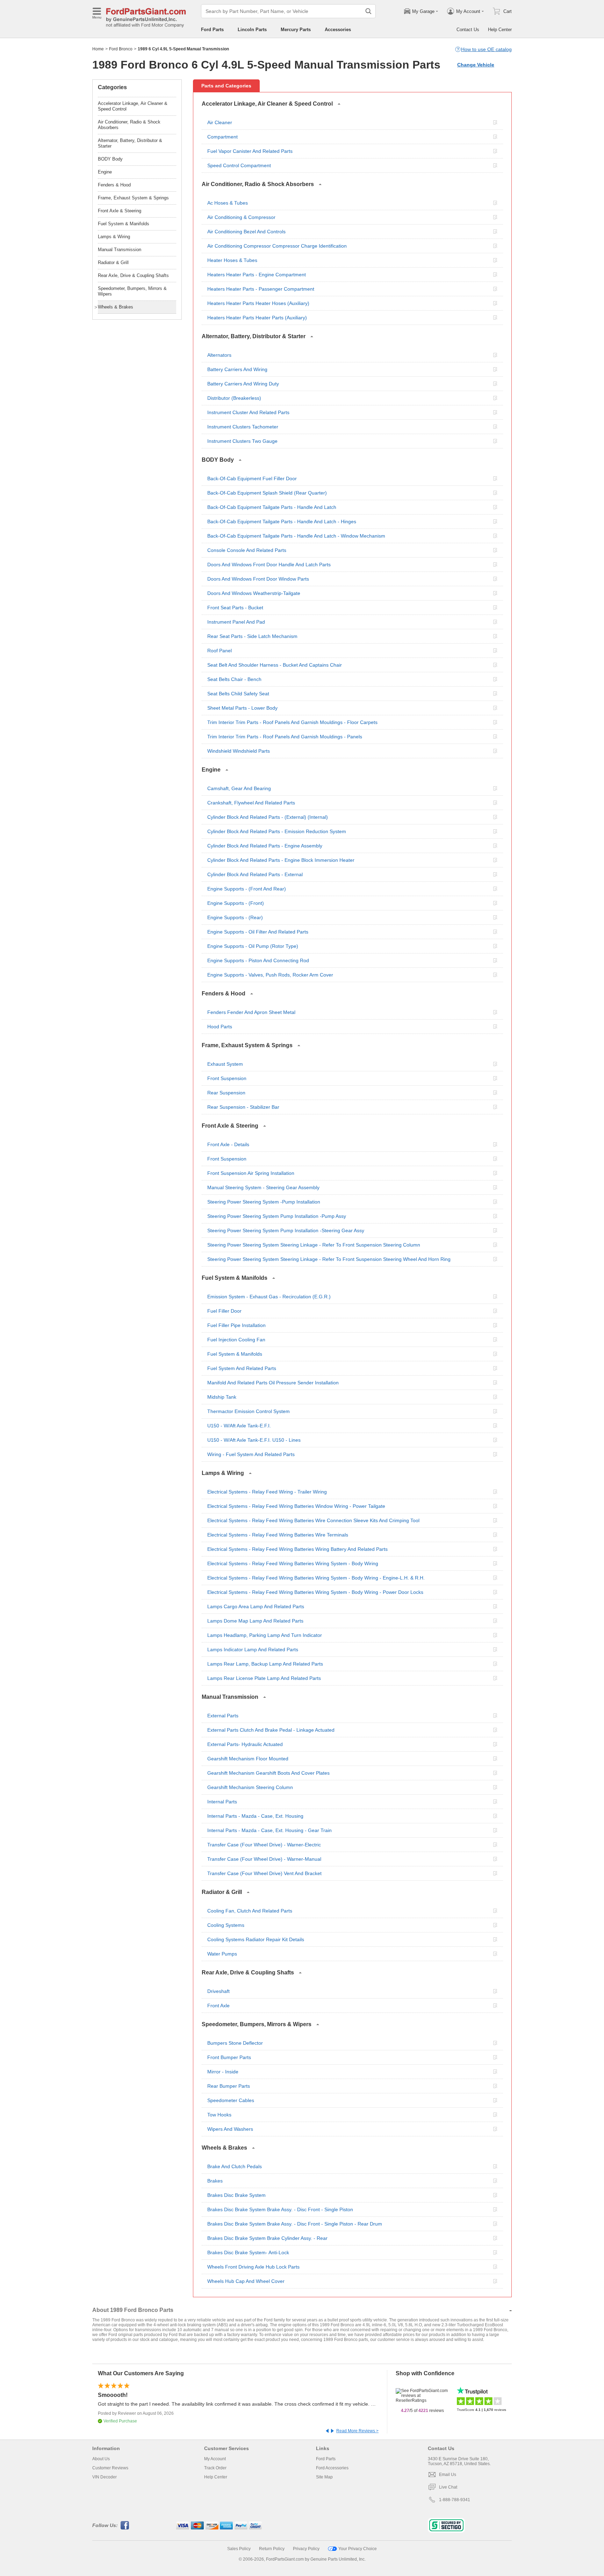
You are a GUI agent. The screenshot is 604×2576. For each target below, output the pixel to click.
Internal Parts (222, 1802)
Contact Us (468, 30)
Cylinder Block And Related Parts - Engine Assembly (265, 846)
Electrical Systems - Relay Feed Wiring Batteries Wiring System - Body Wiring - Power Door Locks (315, 1592)
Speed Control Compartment (239, 165)
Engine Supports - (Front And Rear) (247, 889)
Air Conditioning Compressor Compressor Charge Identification (277, 246)
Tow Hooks (219, 2115)
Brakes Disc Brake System (236, 2195)
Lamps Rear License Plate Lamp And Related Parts (264, 1678)
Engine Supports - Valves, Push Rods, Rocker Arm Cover (270, 975)
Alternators (219, 355)
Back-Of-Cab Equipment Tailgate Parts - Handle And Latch (272, 507)
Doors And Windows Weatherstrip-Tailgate (254, 593)
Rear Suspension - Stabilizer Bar (243, 1107)
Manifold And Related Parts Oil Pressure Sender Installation (273, 1383)
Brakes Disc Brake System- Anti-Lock (248, 2252)
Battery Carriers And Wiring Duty (243, 384)
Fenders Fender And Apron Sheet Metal (251, 1012)
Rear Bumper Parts (229, 2086)
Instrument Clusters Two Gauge (242, 441)
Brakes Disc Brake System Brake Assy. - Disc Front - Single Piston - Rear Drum (295, 2224)
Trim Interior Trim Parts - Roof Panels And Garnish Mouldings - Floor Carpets (292, 722)
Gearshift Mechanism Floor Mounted (248, 1759)
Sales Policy (239, 2549)
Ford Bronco (121, 49)
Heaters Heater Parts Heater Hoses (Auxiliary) (258, 303)
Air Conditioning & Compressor (241, 217)
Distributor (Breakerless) (234, 398)
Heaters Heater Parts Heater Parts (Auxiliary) (257, 318)
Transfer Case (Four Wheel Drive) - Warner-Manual (264, 1859)
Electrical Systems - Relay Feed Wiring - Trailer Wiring (267, 1492)
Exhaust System (225, 1064)
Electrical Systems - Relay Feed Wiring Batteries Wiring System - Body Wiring (293, 1563)
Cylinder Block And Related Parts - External (255, 874)
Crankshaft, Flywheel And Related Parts (251, 803)
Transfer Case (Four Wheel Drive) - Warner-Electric (264, 1845)
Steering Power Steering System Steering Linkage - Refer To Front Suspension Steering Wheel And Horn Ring (329, 1259)
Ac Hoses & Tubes (228, 203)
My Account (215, 2459)
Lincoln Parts (252, 30)
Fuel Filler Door (224, 1311)
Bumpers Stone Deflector (235, 2043)
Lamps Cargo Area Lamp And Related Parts (256, 1606)
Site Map (324, 2477)
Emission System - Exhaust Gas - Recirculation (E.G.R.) (269, 1297)
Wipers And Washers (230, 2129)
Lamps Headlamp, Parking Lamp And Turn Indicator (265, 1635)
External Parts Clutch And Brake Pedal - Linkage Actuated (271, 1730)
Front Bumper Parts (229, 2057)
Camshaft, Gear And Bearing (239, 788)
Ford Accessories (332, 2468)
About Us (101, 2459)
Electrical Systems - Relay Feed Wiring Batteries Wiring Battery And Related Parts (297, 1549)
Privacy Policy (306, 2549)
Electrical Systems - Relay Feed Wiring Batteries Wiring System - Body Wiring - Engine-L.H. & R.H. (316, 1578)
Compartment (222, 137)
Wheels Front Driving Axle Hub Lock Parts (253, 2267)
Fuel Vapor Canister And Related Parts (250, 151)
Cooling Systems (226, 1925)
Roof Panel (220, 651)
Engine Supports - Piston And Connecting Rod (258, 960)
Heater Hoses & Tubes (232, 260)
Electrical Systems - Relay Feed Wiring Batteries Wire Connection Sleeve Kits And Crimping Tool (313, 1520)
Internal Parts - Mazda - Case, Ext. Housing (255, 1816)
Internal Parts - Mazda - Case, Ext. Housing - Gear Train (269, 1830)
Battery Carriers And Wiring (237, 369)
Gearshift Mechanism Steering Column (250, 1787)
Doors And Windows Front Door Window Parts (258, 579)
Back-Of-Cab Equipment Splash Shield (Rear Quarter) (267, 493)
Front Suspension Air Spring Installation (251, 1173)
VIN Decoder (105, 2477)
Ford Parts (212, 30)
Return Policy (272, 2549)
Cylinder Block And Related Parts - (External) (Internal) (268, 817)
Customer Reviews (110, 2468)
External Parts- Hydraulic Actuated (245, 1744)
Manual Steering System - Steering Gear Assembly (263, 1187)
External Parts (223, 1716)
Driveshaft (218, 1991)
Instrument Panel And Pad (236, 622)
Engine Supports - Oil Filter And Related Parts (258, 932)
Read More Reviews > (357, 2431)
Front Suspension (227, 1078)
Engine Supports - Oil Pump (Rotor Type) (253, 946)
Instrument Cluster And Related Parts (248, 412)
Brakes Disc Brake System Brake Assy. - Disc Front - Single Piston (280, 2209)
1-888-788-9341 (455, 2500)
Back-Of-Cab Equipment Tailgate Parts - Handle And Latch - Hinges (282, 521)
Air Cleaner (220, 122)
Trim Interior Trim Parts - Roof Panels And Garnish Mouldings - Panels (285, 737)
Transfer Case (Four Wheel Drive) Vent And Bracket (264, 1873)
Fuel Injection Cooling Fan (236, 1340)
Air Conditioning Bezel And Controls (246, 232)
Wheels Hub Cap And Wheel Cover (246, 2281)
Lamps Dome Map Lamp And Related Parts (255, 1621)
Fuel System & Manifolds (235, 1354)
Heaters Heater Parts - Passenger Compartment (261, 289)
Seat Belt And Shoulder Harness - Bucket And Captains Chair (275, 665)
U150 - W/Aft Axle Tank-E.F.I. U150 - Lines (254, 1440)
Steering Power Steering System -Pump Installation (264, 1202)
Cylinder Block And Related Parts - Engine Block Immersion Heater (281, 860)
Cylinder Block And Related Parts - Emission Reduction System (277, 831)
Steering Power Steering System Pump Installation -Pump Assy (277, 1216)
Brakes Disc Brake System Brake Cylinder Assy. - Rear (267, 2238)
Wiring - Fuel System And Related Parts (251, 1454)
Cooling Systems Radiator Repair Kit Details (256, 1939)
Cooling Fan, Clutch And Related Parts (250, 1911)
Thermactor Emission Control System (249, 1411)
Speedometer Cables (231, 2100)
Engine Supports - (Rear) (235, 917)
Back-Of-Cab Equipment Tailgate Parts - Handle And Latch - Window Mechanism (296, 536)
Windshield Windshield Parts (239, 751)
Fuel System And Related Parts (242, 1368)
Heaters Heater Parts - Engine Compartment (257, 275)
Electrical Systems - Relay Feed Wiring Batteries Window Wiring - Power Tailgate (296, 1506)
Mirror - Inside (223, 2072)
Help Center (500, 30)
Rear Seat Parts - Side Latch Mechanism (252, 636)
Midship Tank (222, 1397)
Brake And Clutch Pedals (235, 2166)
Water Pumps (222, 1954)
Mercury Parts (296, 30)
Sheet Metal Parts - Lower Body (242, 708)
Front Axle (218, 2006)
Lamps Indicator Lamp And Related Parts (253, 1649)
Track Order (215, 2468)
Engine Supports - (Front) (236, 903)
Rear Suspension (226, 1093)
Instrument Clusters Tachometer (243, 427)
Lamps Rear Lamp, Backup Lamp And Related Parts (265, 1664)
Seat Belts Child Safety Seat (238, 694)
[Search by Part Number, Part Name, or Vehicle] (368, 11)
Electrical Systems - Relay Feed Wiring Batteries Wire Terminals (278, 1535)
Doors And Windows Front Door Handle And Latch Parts (269, 565)
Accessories (338, 30)
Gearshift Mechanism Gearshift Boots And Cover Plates (268, 1773)
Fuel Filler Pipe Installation (236, 1325)
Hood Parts (220, 1027)
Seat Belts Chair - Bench (234, 679)
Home (98, 49)
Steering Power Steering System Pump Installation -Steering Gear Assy (286, 1230)
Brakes (215, 2181)
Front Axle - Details (228, 1144)
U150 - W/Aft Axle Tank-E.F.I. (239, 1426)
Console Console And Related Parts (247, 550)
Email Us (448, 2475)
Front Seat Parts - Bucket (235, 608)
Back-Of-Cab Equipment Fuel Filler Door (252, 478)
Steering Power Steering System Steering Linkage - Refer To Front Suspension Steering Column (314, 1245)
